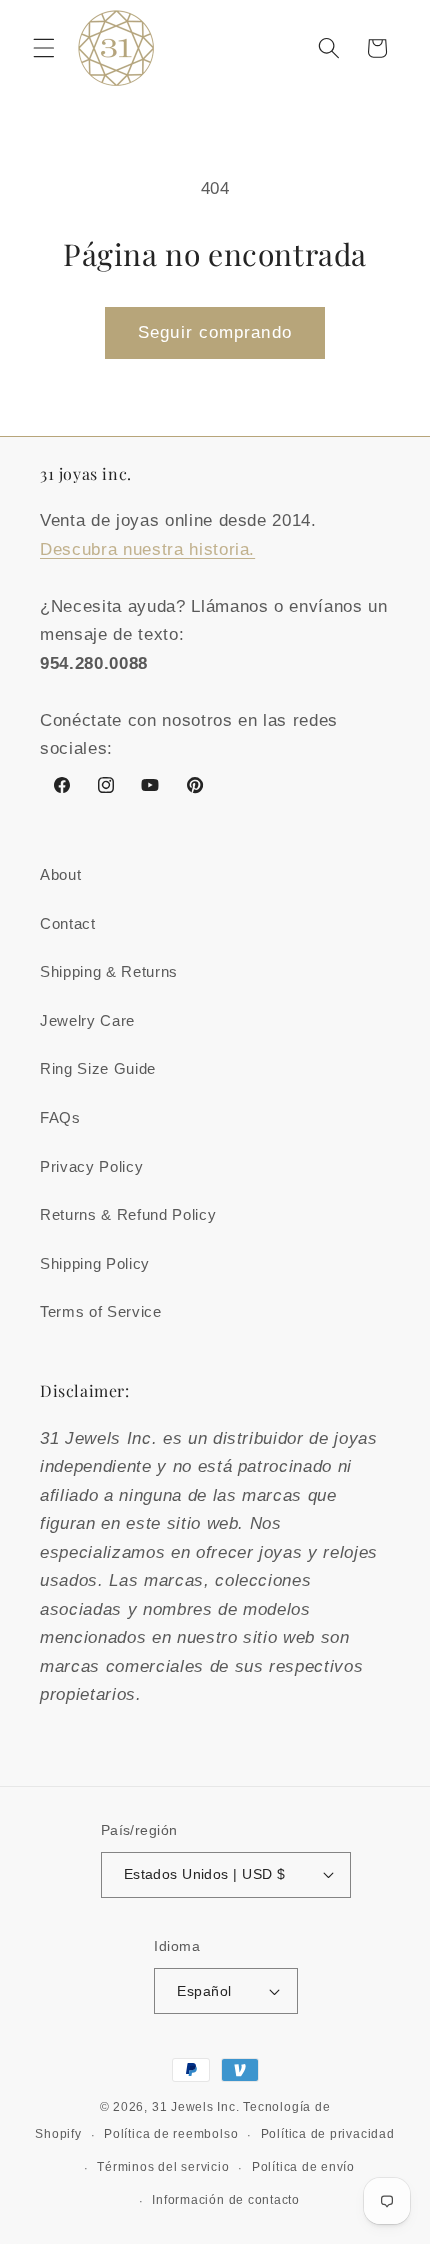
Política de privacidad (328, 2134)
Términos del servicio (163, 2167)
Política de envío (303, 2167)
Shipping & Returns (109, 971)
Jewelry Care (87, 1020)
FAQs (60, 1117)
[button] (44, 48)
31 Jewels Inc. (196, 2107)
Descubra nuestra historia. (147, 549)
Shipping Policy (95, 1263)
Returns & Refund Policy (128, 1214)
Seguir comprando (215, 332)
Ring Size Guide (98, 1068)
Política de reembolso (171, 2134)
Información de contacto (226, 2200)
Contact (68, 923)
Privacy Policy (91, 1166)
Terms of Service (101, 1311)
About (60, 874)
